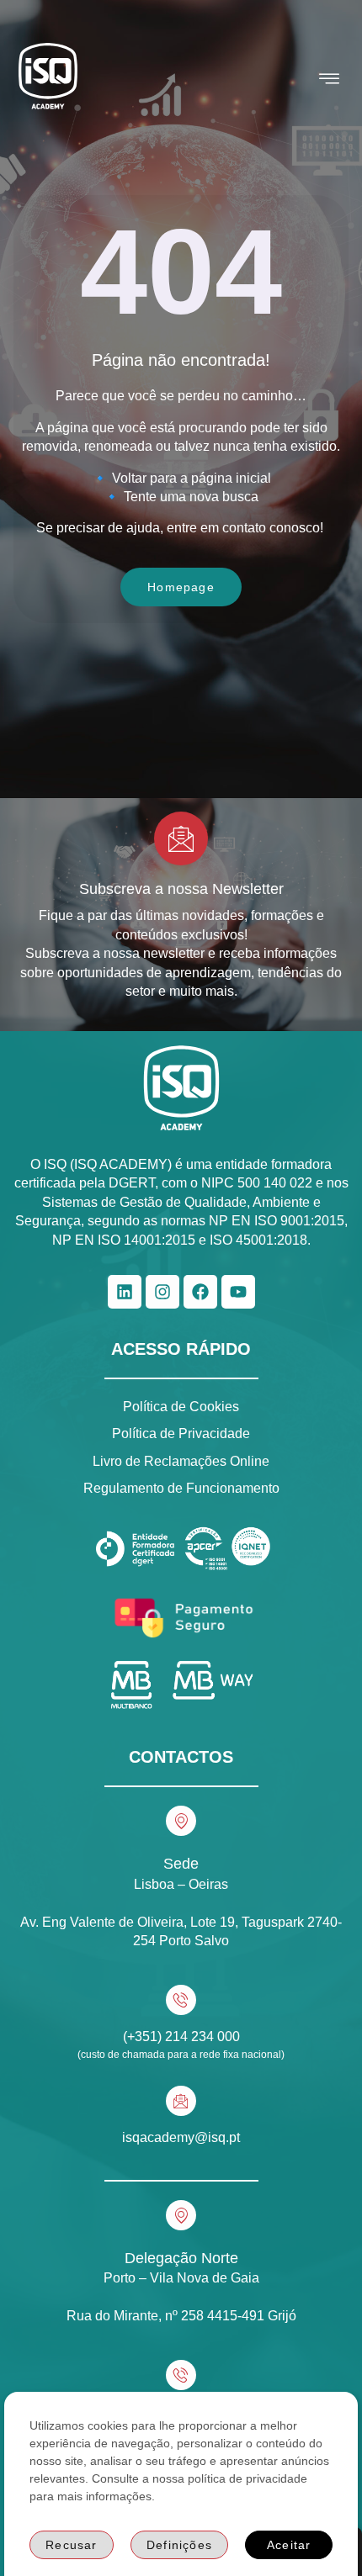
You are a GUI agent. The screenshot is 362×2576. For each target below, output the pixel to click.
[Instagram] (162, 1292)
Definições (179, 2545)
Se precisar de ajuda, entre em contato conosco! (181, 528)
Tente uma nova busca (191, 497)
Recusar (71, 2545)
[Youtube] (238, 1292)
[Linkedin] (125, 1292)
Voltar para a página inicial (192, 478)
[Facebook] (200, 1292)
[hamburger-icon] (330, 79)
